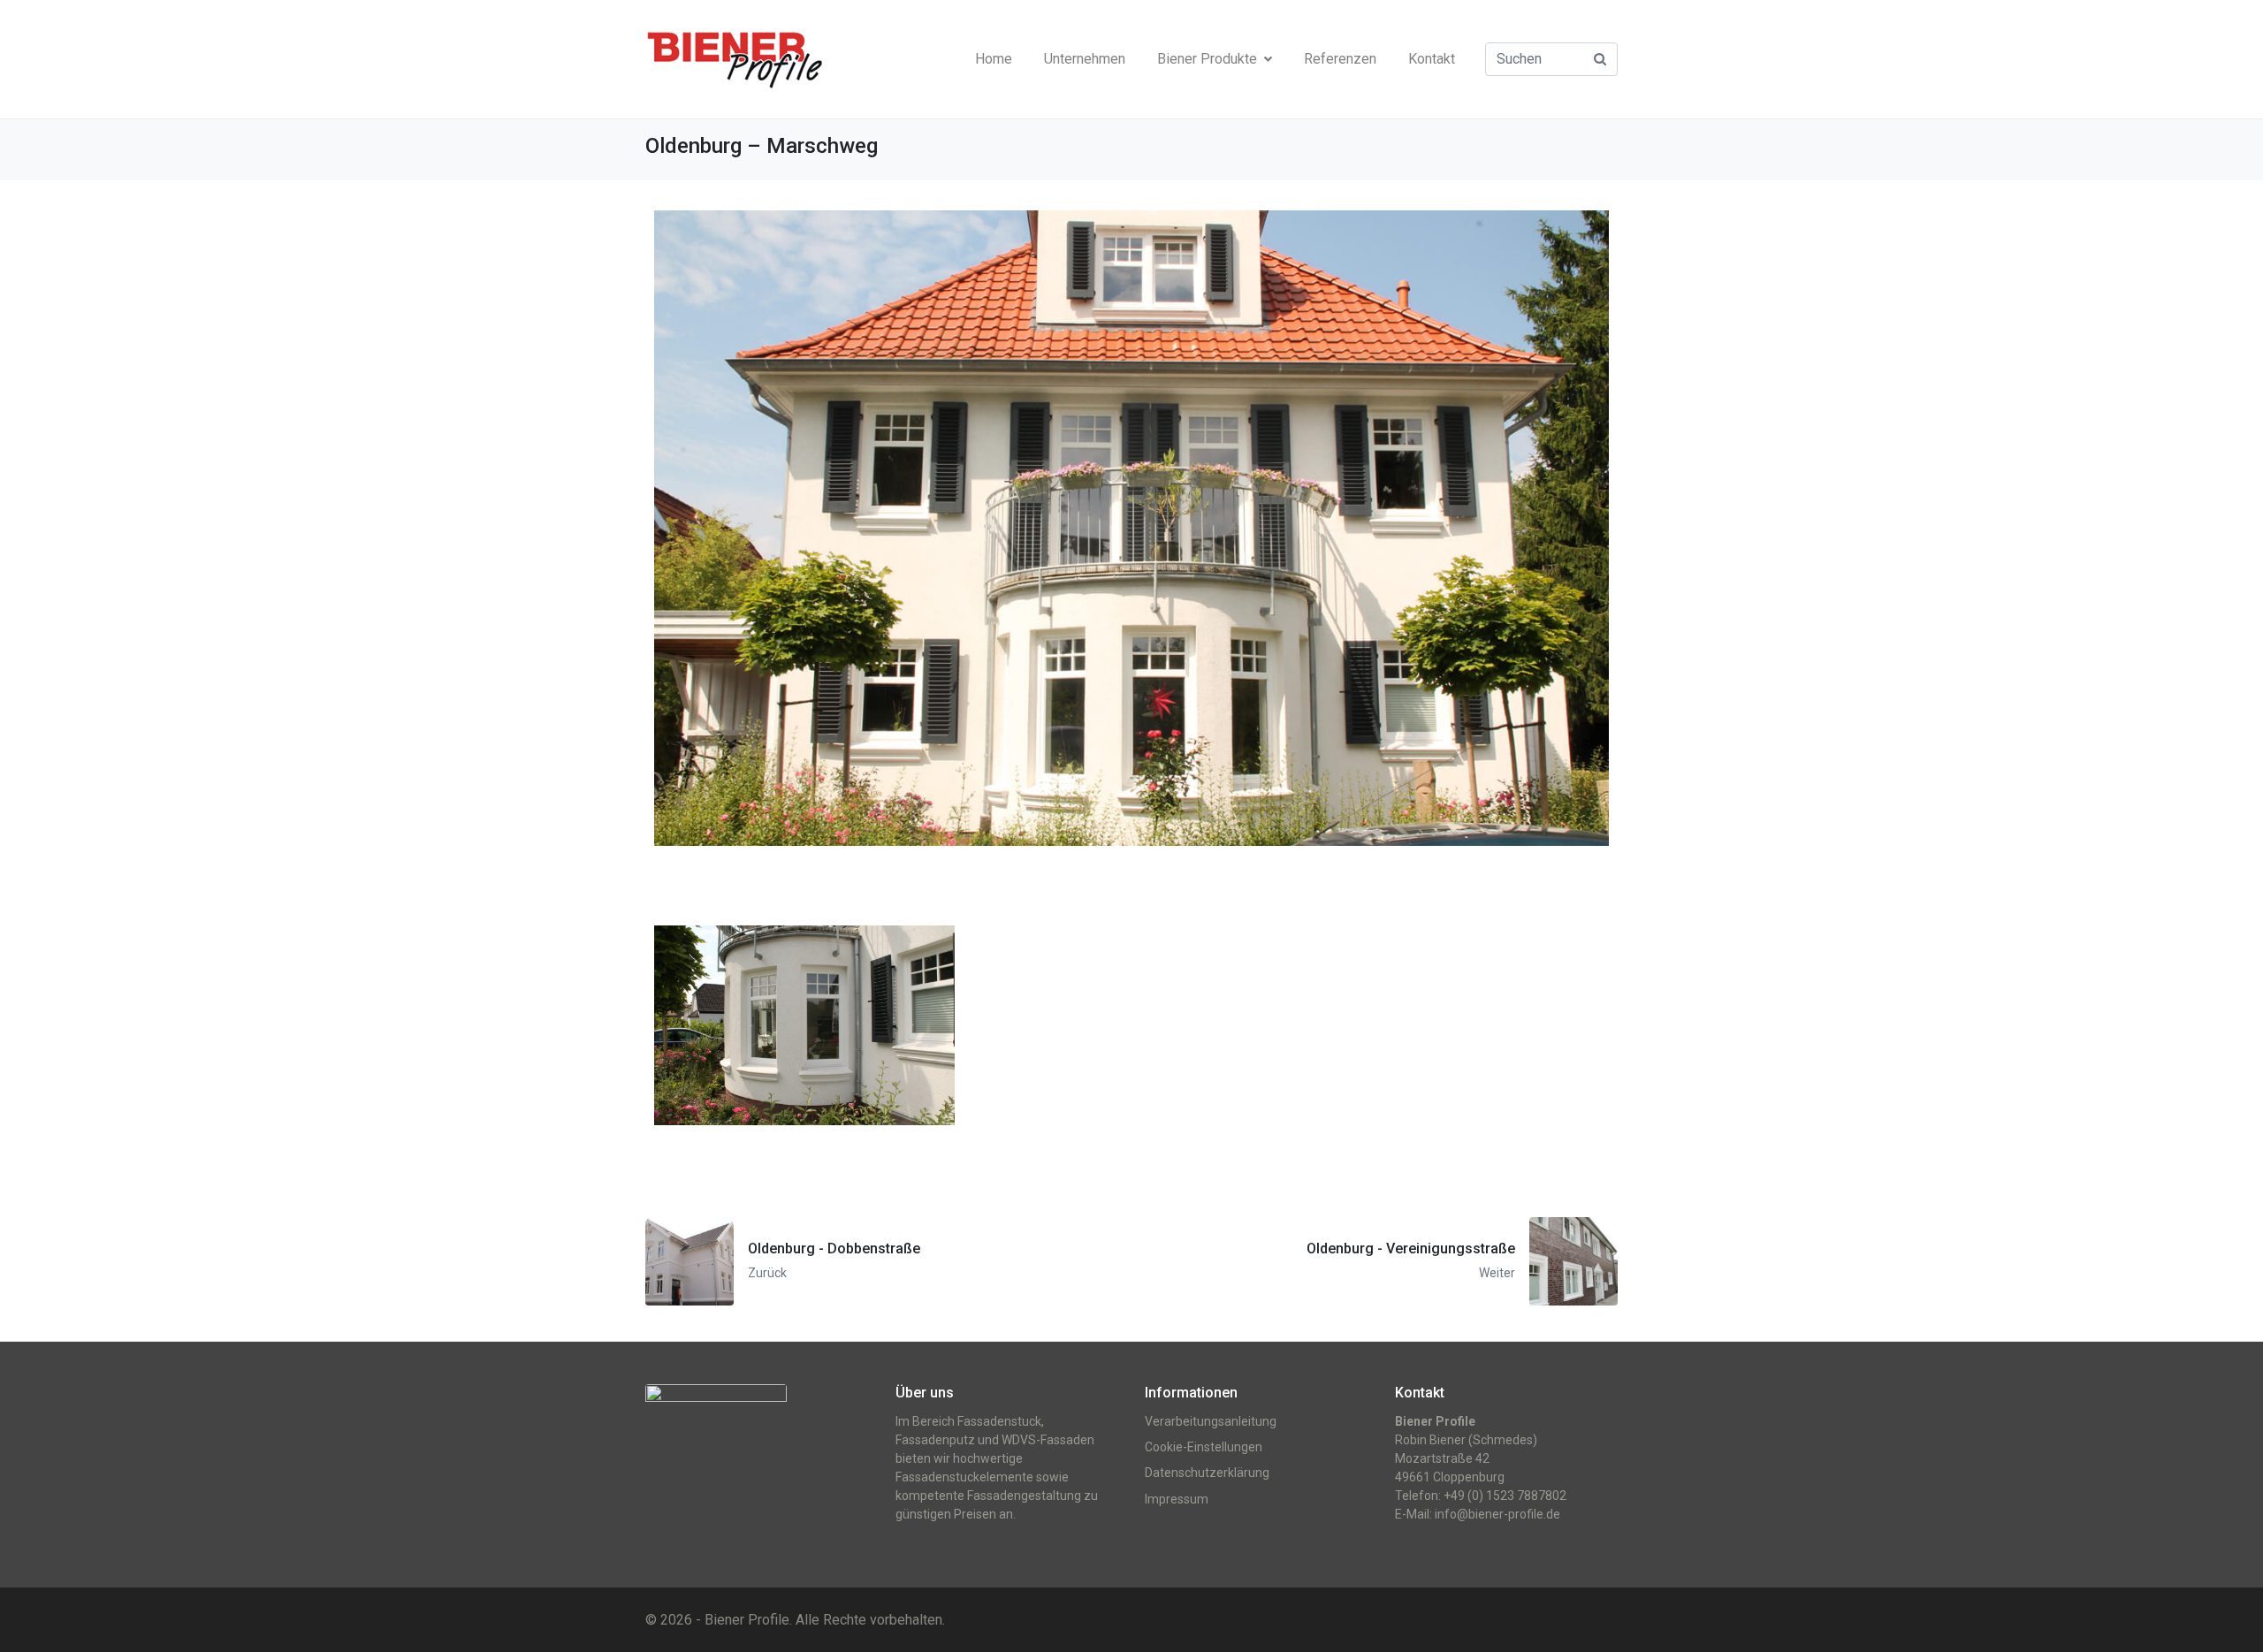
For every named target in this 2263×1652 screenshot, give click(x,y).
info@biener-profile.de (1497, 1514)
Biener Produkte (1207, 59)
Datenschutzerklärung (1207, 1473)
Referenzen (1340, 59)
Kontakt (1432, 59)
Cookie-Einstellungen (1204, 1447)
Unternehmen (1085, 59)
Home (994, 59)
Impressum (1177, 1499)
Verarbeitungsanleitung (1211, 1421)
